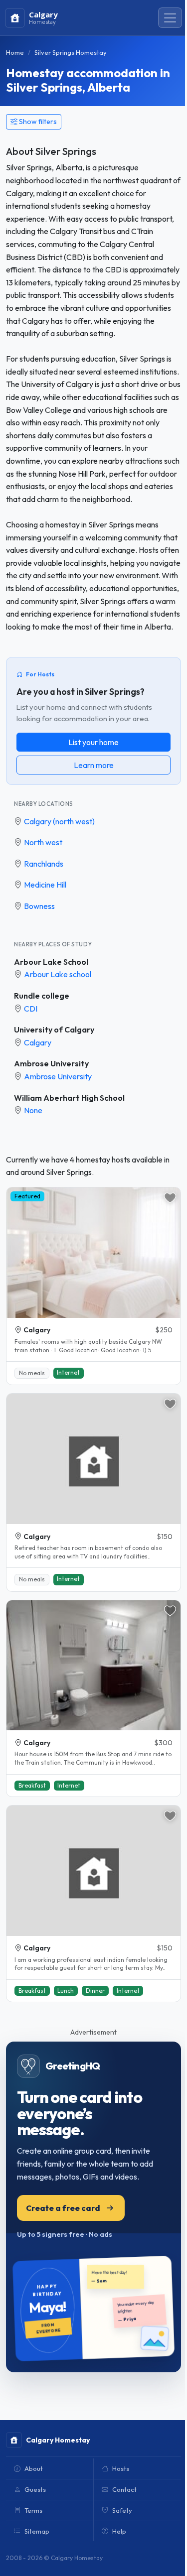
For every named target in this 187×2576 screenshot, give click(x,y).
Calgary (38, 1042)
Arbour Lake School (51, 962)
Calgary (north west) (59, 821)
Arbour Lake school (58, 974)
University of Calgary (54, 1030)
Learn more (94, 765)
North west (43, 842)
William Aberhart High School (69, 1098)
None (33, 1110)
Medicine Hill (45, 885)
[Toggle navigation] (170, 18)
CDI (31, 1009)
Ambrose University (51, 1063)
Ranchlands (44, 864)
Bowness (39, 906)
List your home (93, 742)
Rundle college (42, 996)
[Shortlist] (170, 1198)
